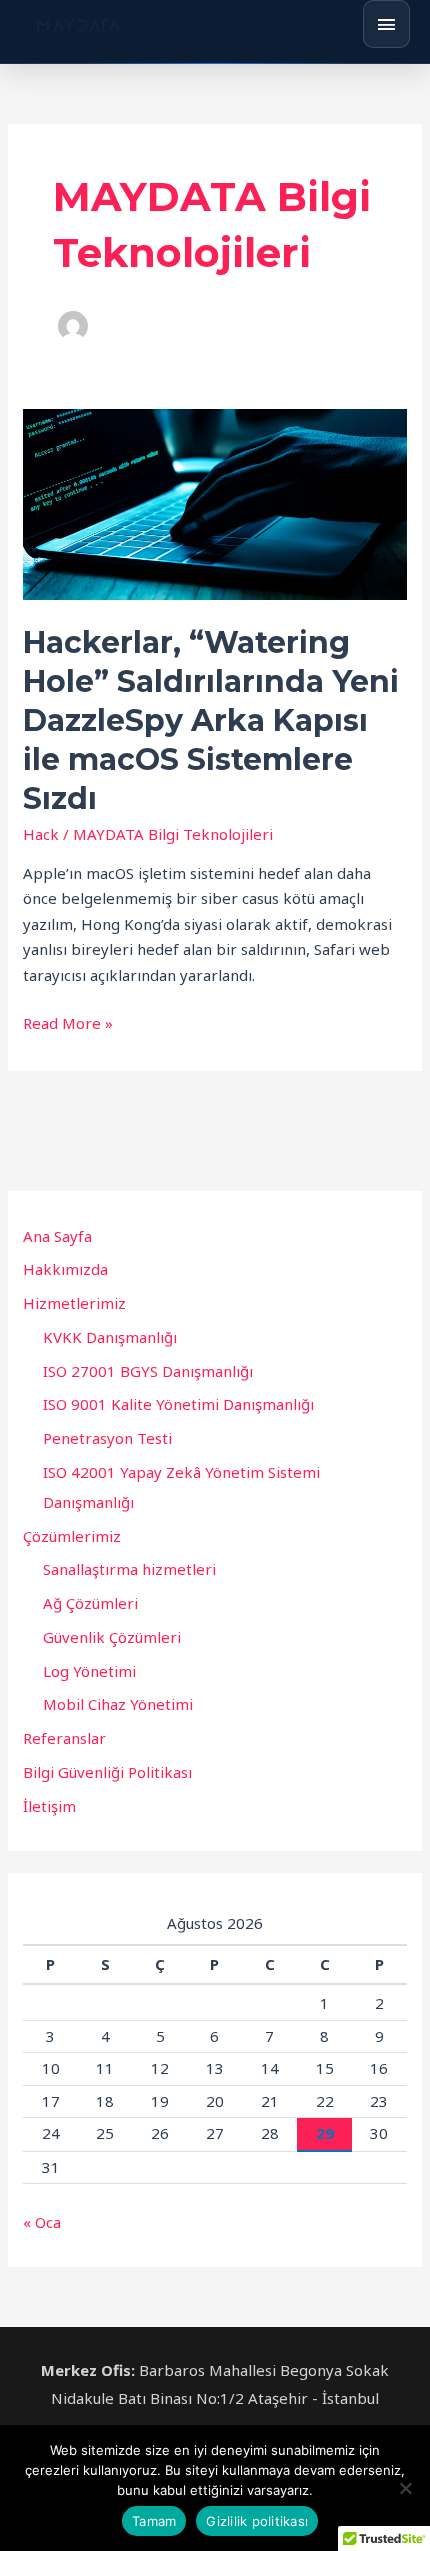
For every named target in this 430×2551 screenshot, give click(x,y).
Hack (41, 834)
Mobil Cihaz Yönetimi (118, 1704)
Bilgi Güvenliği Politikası (107, 1772)
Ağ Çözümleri (90, 1603)
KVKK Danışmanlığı (110, 1337)
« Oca (42, 2222)
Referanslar (64, 1738)
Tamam (154, 2521)
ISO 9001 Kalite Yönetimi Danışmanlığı (178, 1404)
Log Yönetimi (89, 1671)
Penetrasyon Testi (107, 1438)
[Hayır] (405, 2488)
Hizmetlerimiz (74, 1303)
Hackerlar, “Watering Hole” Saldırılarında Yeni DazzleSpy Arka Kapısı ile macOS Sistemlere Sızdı (211, 720)
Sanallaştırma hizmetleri (129, 1569)
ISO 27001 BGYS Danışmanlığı (148, 1371)
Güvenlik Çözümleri (112, 1637)
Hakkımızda (65, 1269)
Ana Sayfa (57, 1236)
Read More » (68, 1022)
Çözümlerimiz (72, 1536)
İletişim (49, 1806)
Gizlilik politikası (257, 2521)
